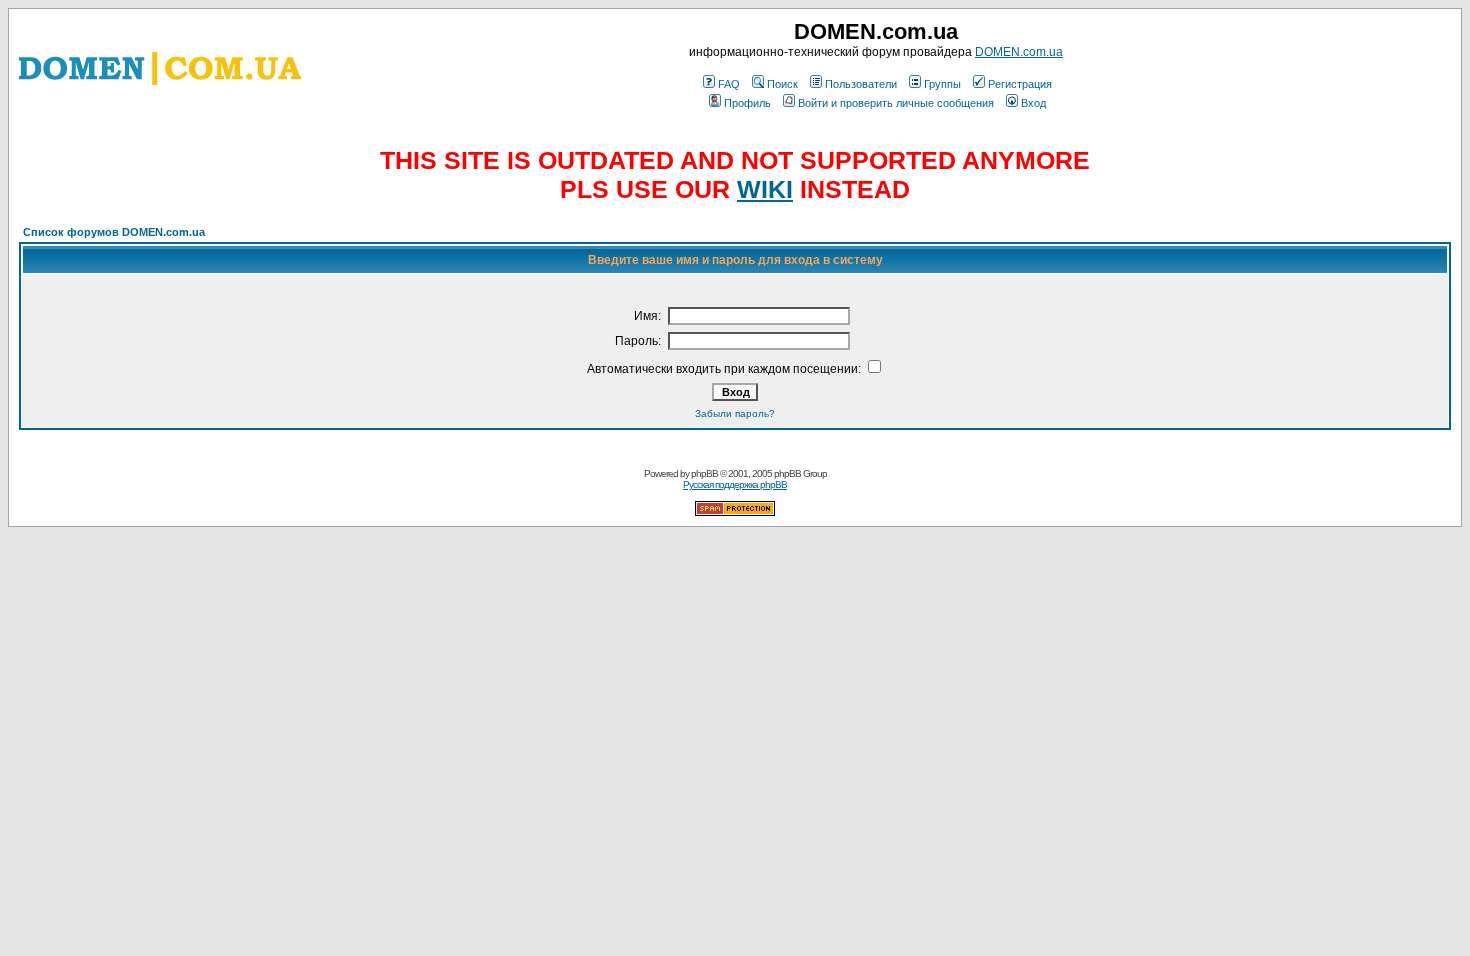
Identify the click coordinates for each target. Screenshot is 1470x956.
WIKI (765, 189)
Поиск (782, 84)
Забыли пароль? (735, 413)
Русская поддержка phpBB (735, 484)
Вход (1033, 103)
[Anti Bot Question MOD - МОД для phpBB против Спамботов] (735, 512)
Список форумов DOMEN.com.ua (114, 232)
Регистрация (1020, 84)
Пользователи (861, 84)
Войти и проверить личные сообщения (896, 103)
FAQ (729, 84)
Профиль (747, 103)
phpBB (704, 473)
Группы (942, 84)
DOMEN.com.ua (1019, 52)
